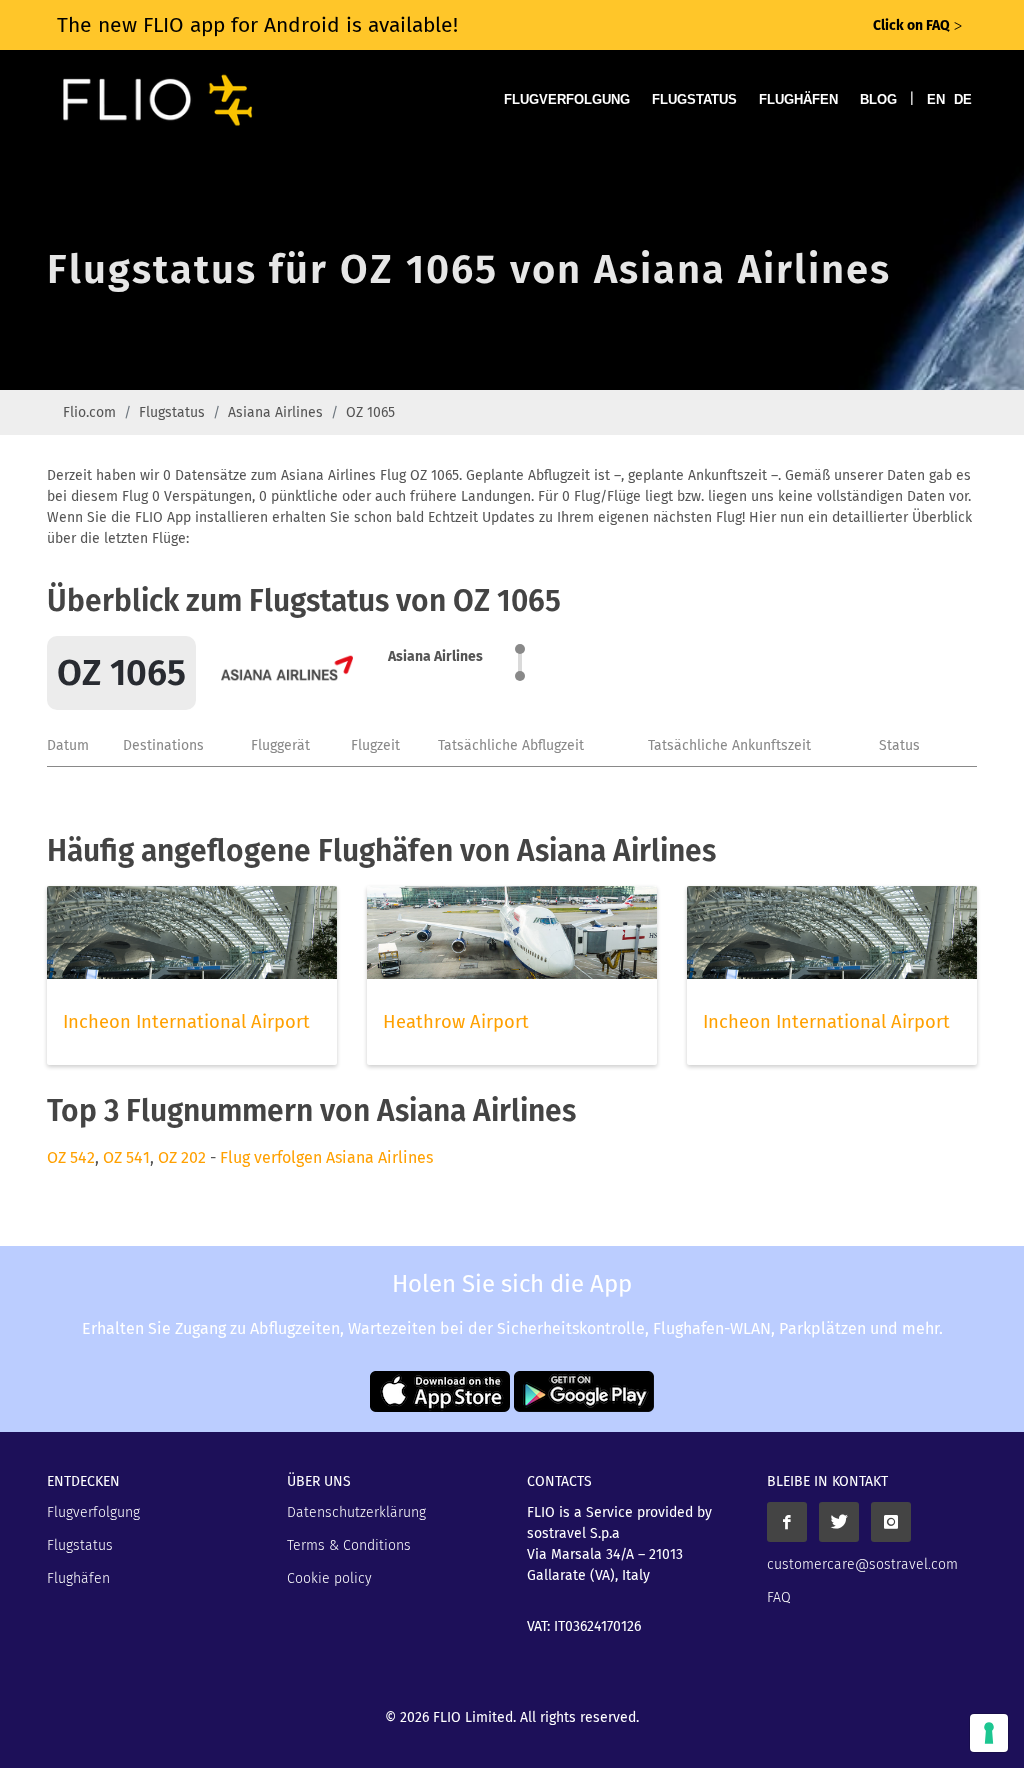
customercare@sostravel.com (862, 1564)
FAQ (779, 1597)
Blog (878, 99)
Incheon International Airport (186, 1022)
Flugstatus (694, 99)
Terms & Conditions (349, 1545)
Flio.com (89, 412)
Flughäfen (798, 99)
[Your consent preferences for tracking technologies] (989, 1733)
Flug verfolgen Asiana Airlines (326, 1157)
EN (936, 99)
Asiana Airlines (275, 412)
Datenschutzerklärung (356, 1512)
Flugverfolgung (567, 99)
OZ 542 (71, 1157)
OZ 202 (182, 1157)
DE (963, 99)
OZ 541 (126, 1157)
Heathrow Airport (456, 1022)
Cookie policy (329, 1578)
